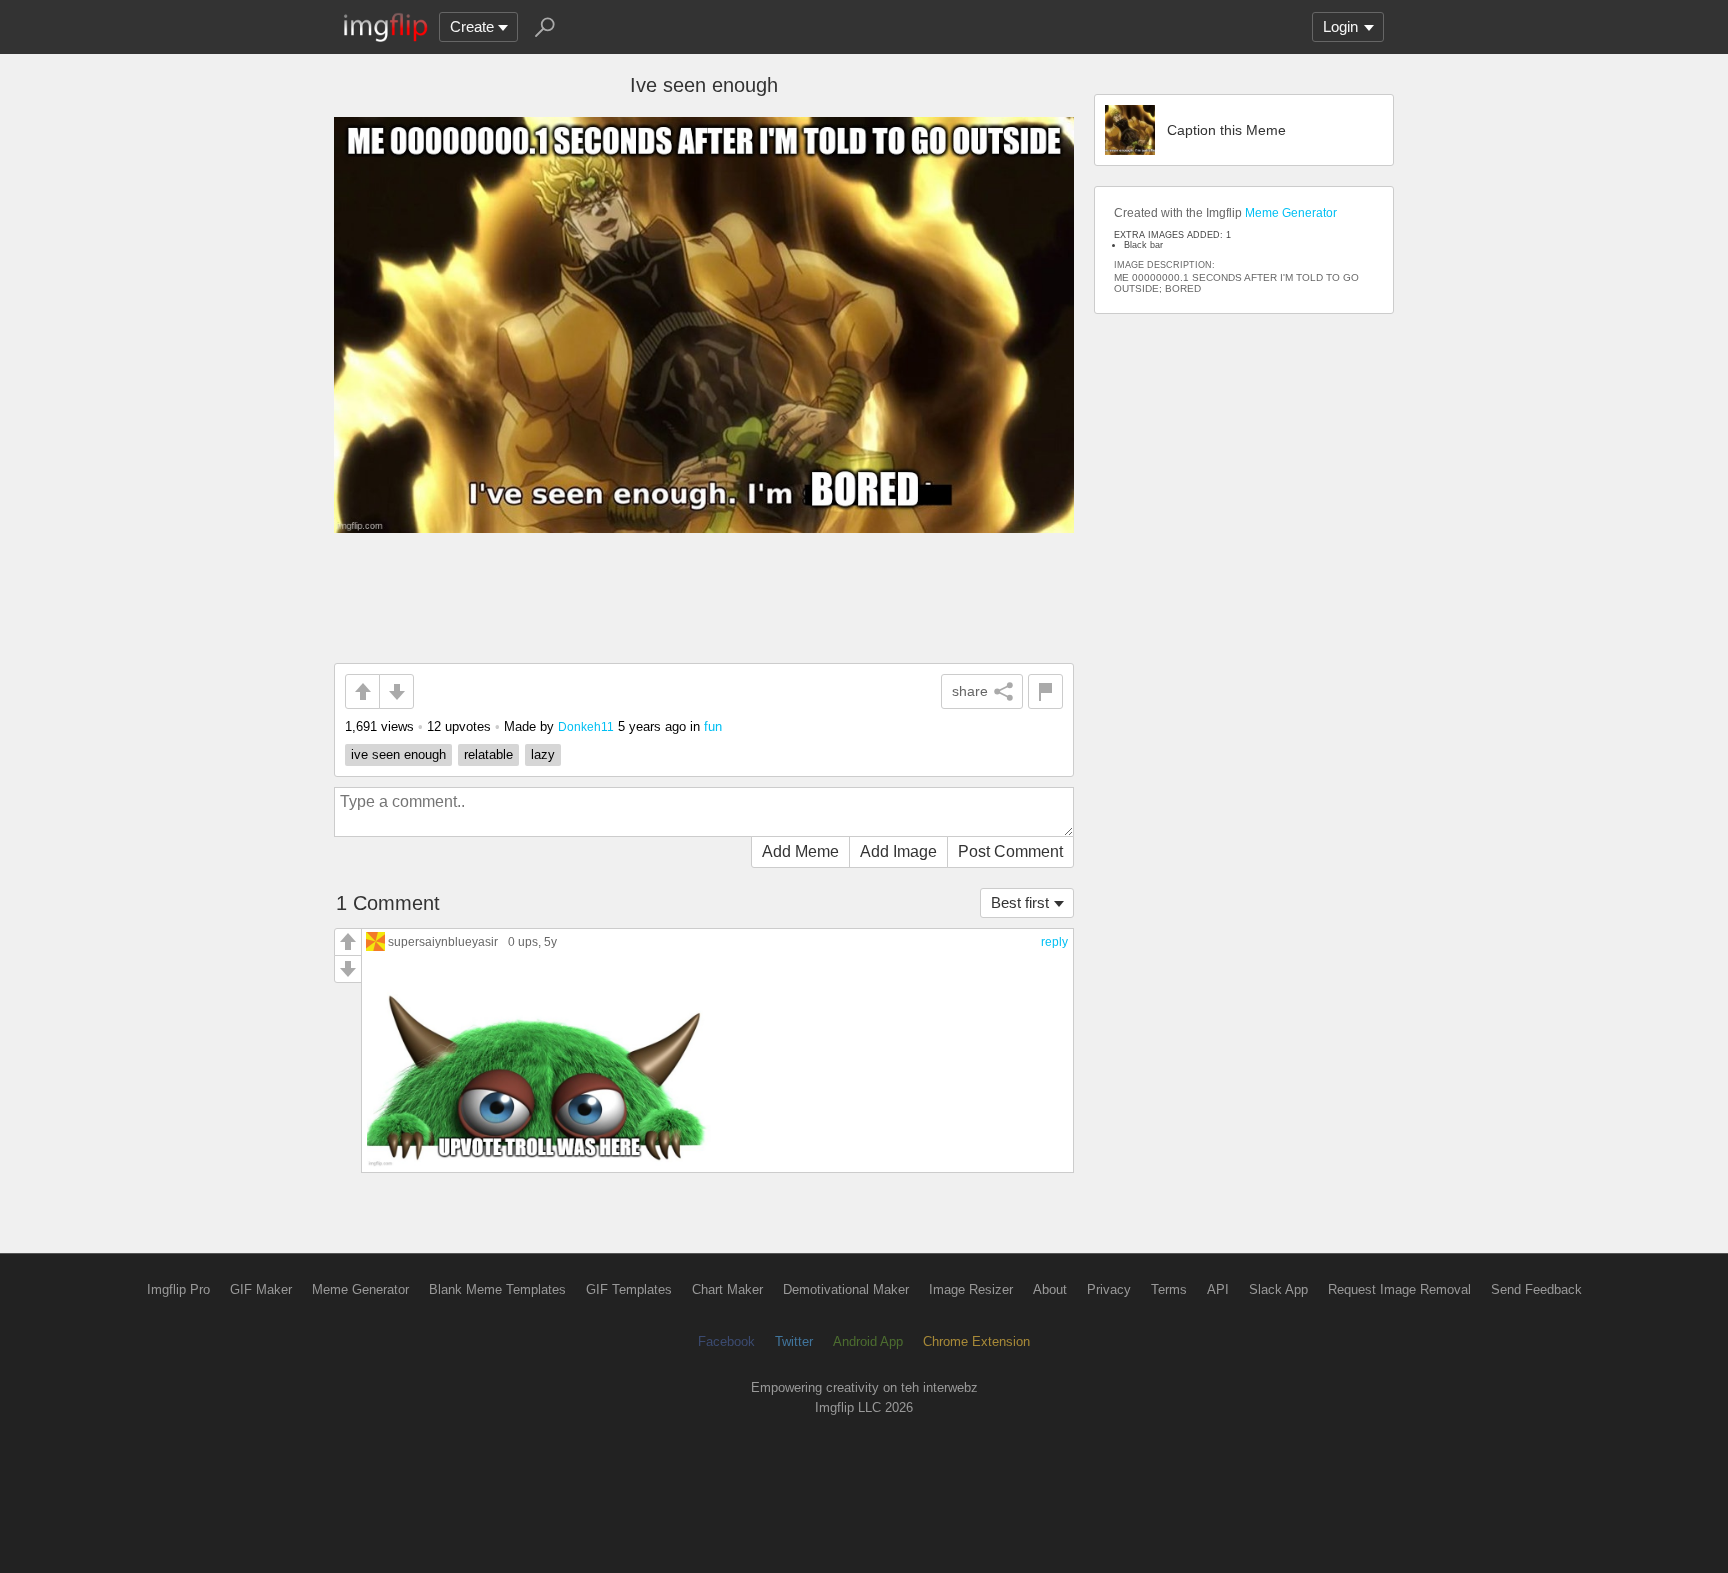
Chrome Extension (976, 1341)
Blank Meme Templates (497, 1289)
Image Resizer (971, 1289)
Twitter (794, 1341)
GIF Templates (629, 1289)
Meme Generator (1291, 213)
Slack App (1278, 1289)
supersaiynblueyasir (443, 941)
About (1050, 1289)
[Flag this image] (1045, 691)
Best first (1020, 902)
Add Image (898, 851)
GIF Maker (261, 1289)
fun (713, 726)
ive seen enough (398, 754)
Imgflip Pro (178, 1289)
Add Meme (800, 851)
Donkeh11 (586, 726)
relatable (488, 754)
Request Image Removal (1399, 1289)
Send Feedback (1536, 1289)
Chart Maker (727, 1289)
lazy (543, 754)
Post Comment (1010, 851)
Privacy (1109, 1289)
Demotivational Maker (846, 1289)
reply (1054, 942)
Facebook (726, 1341)
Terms (1169, 1289)
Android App (868, 1341)
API (1218, 1289)
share (970, 691)
